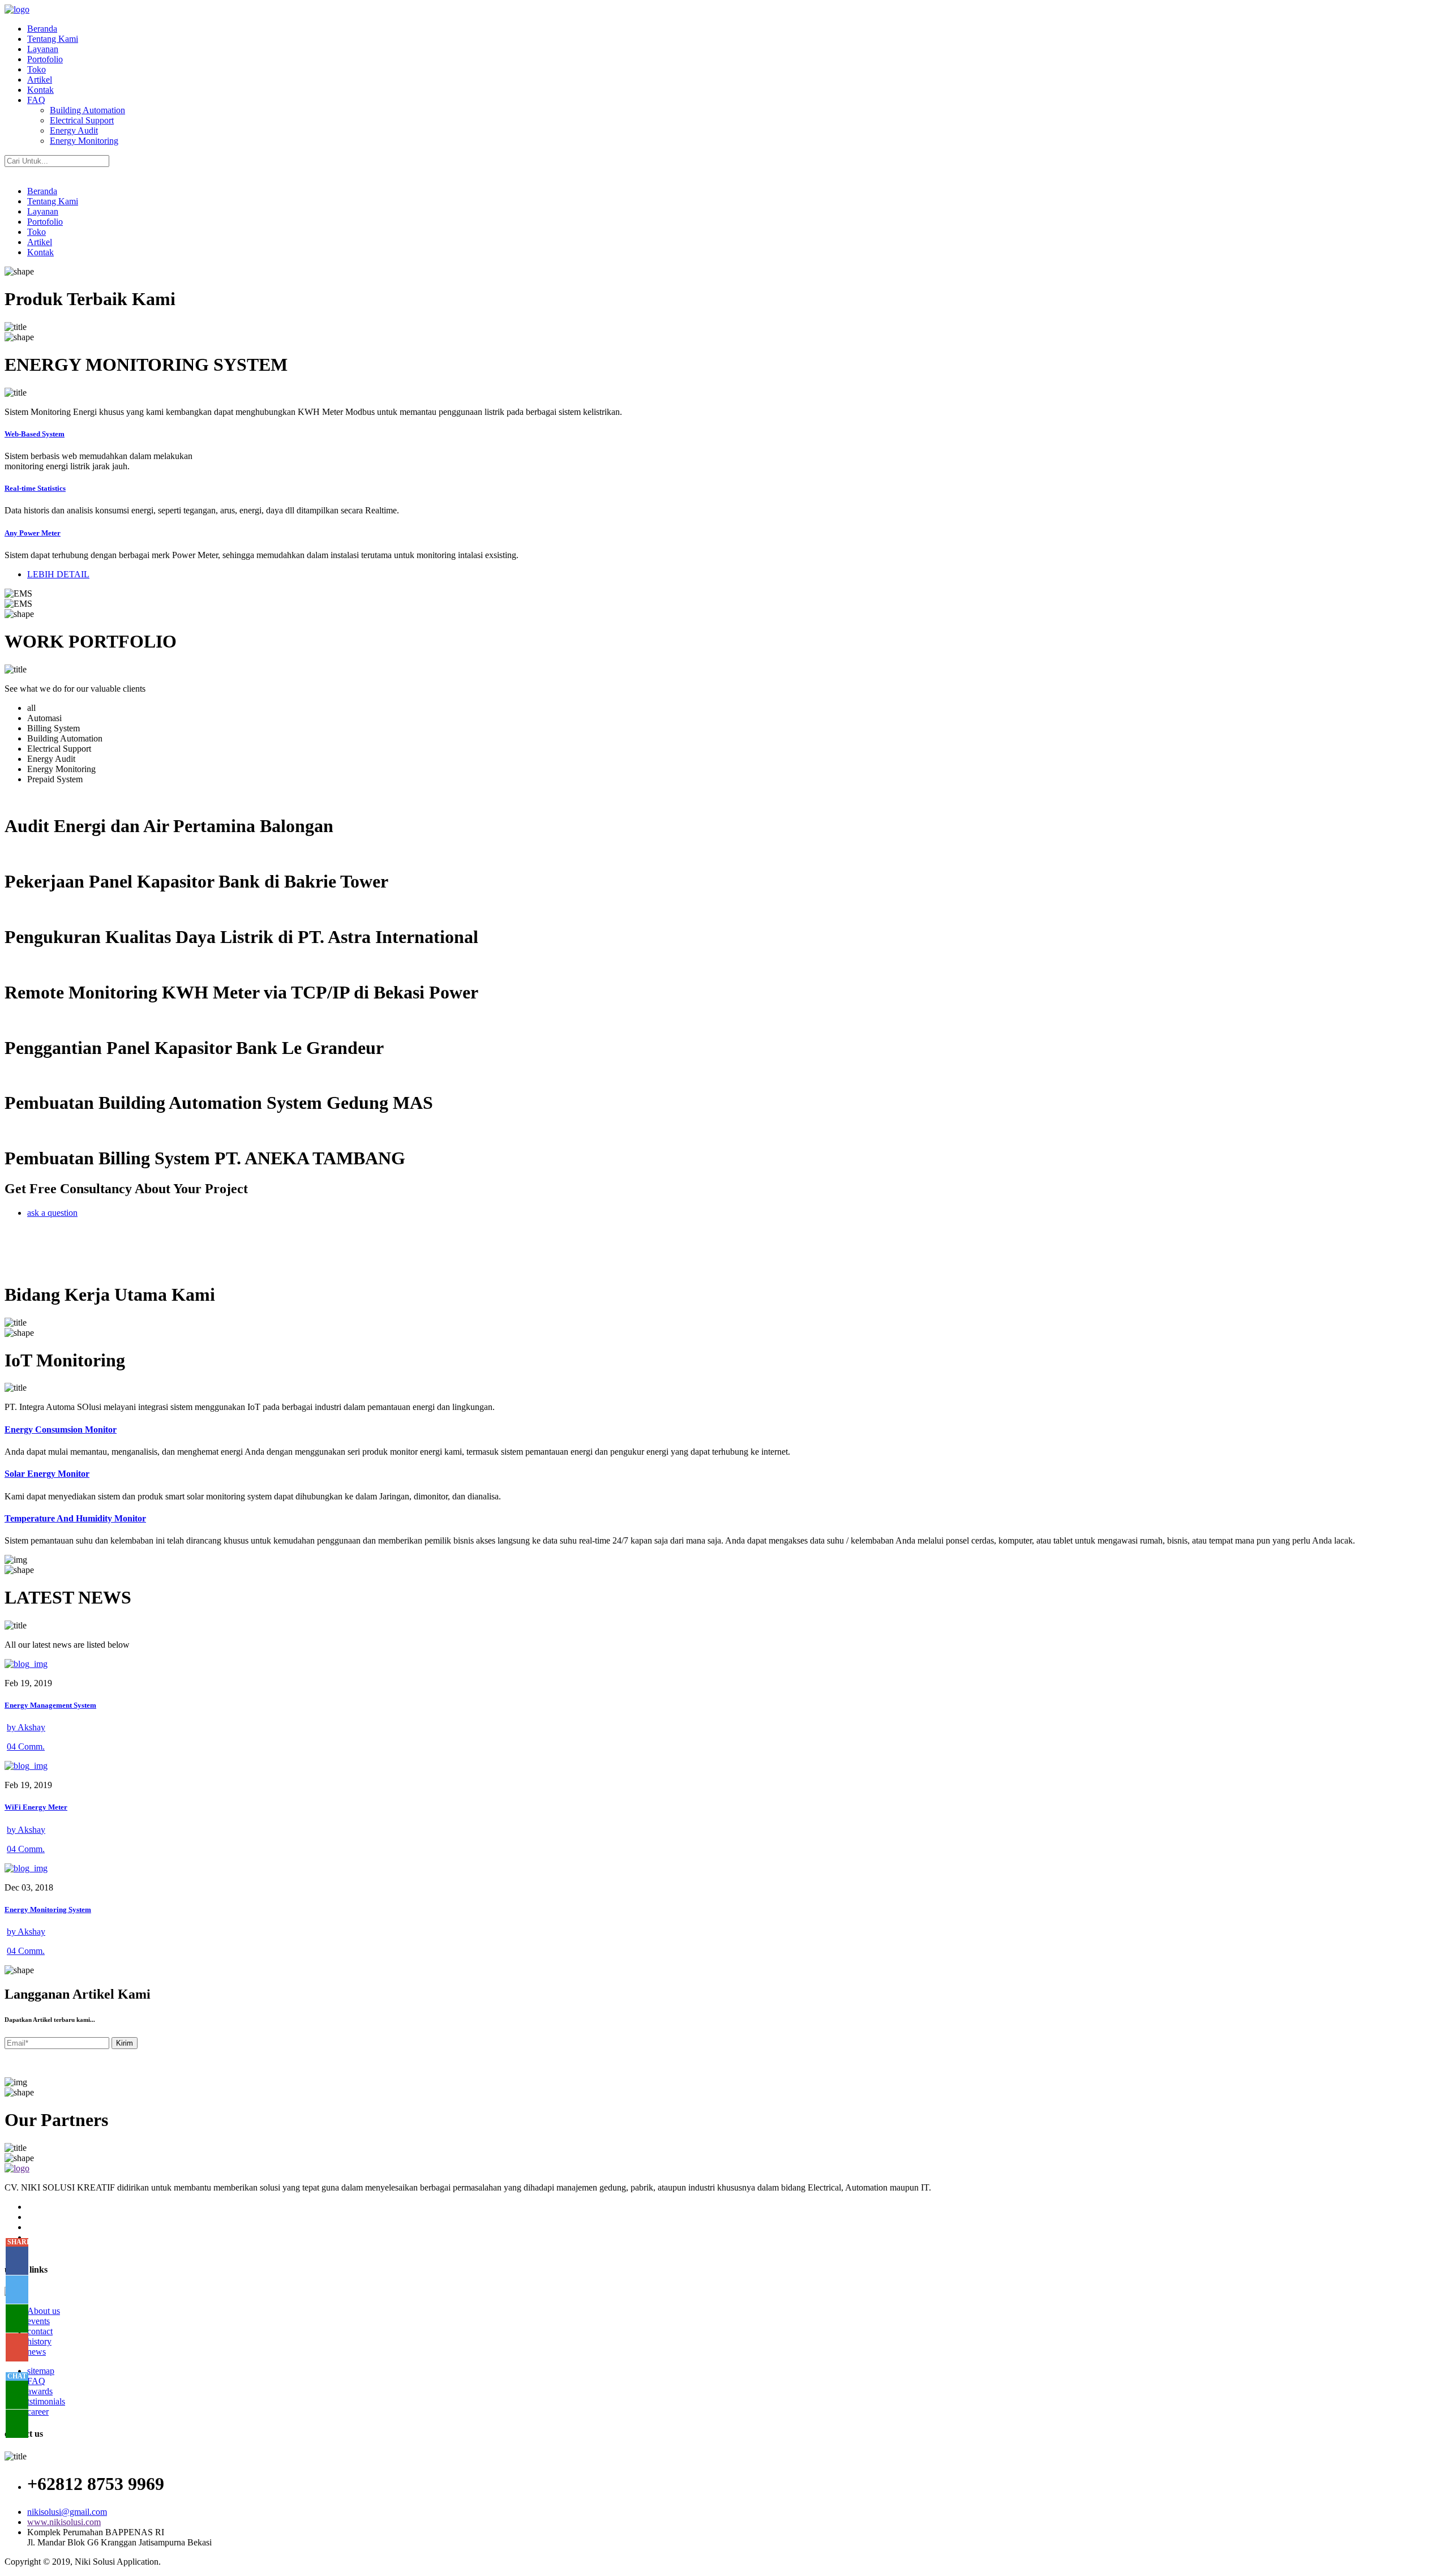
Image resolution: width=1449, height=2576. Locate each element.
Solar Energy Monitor (47, 1474)
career (38, 2412)
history (39, 2341)
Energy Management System (50, 1705)
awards (40, 2391)
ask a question (52, 1213)
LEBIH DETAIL (58, 574)
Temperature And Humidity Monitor (75, 1518)
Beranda (42, 29)
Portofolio (45, 59)
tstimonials (46, 2401)
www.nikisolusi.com (64, 2522)
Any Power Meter (33, 533)
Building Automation (87, 110)
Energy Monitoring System (48, 1910)
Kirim (125, 2043)
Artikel (40, 80)
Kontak (40, 90)
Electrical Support (82, 120)
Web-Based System (35, 434)
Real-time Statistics (35, 488)
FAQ (36, 100)
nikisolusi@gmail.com (67, 2512)
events (38, 2321)
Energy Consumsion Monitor (61, 1430)
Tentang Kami (53, 39)
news (37, 2352)
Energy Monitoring (84, 141)
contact (40, 2331)
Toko (37, 69)
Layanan (43, 49)
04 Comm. (26, 1746)
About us (44, 2311)
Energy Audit (74, 130)
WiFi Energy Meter (36, 1807)
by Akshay (26, 1727)
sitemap (41, 2371)
